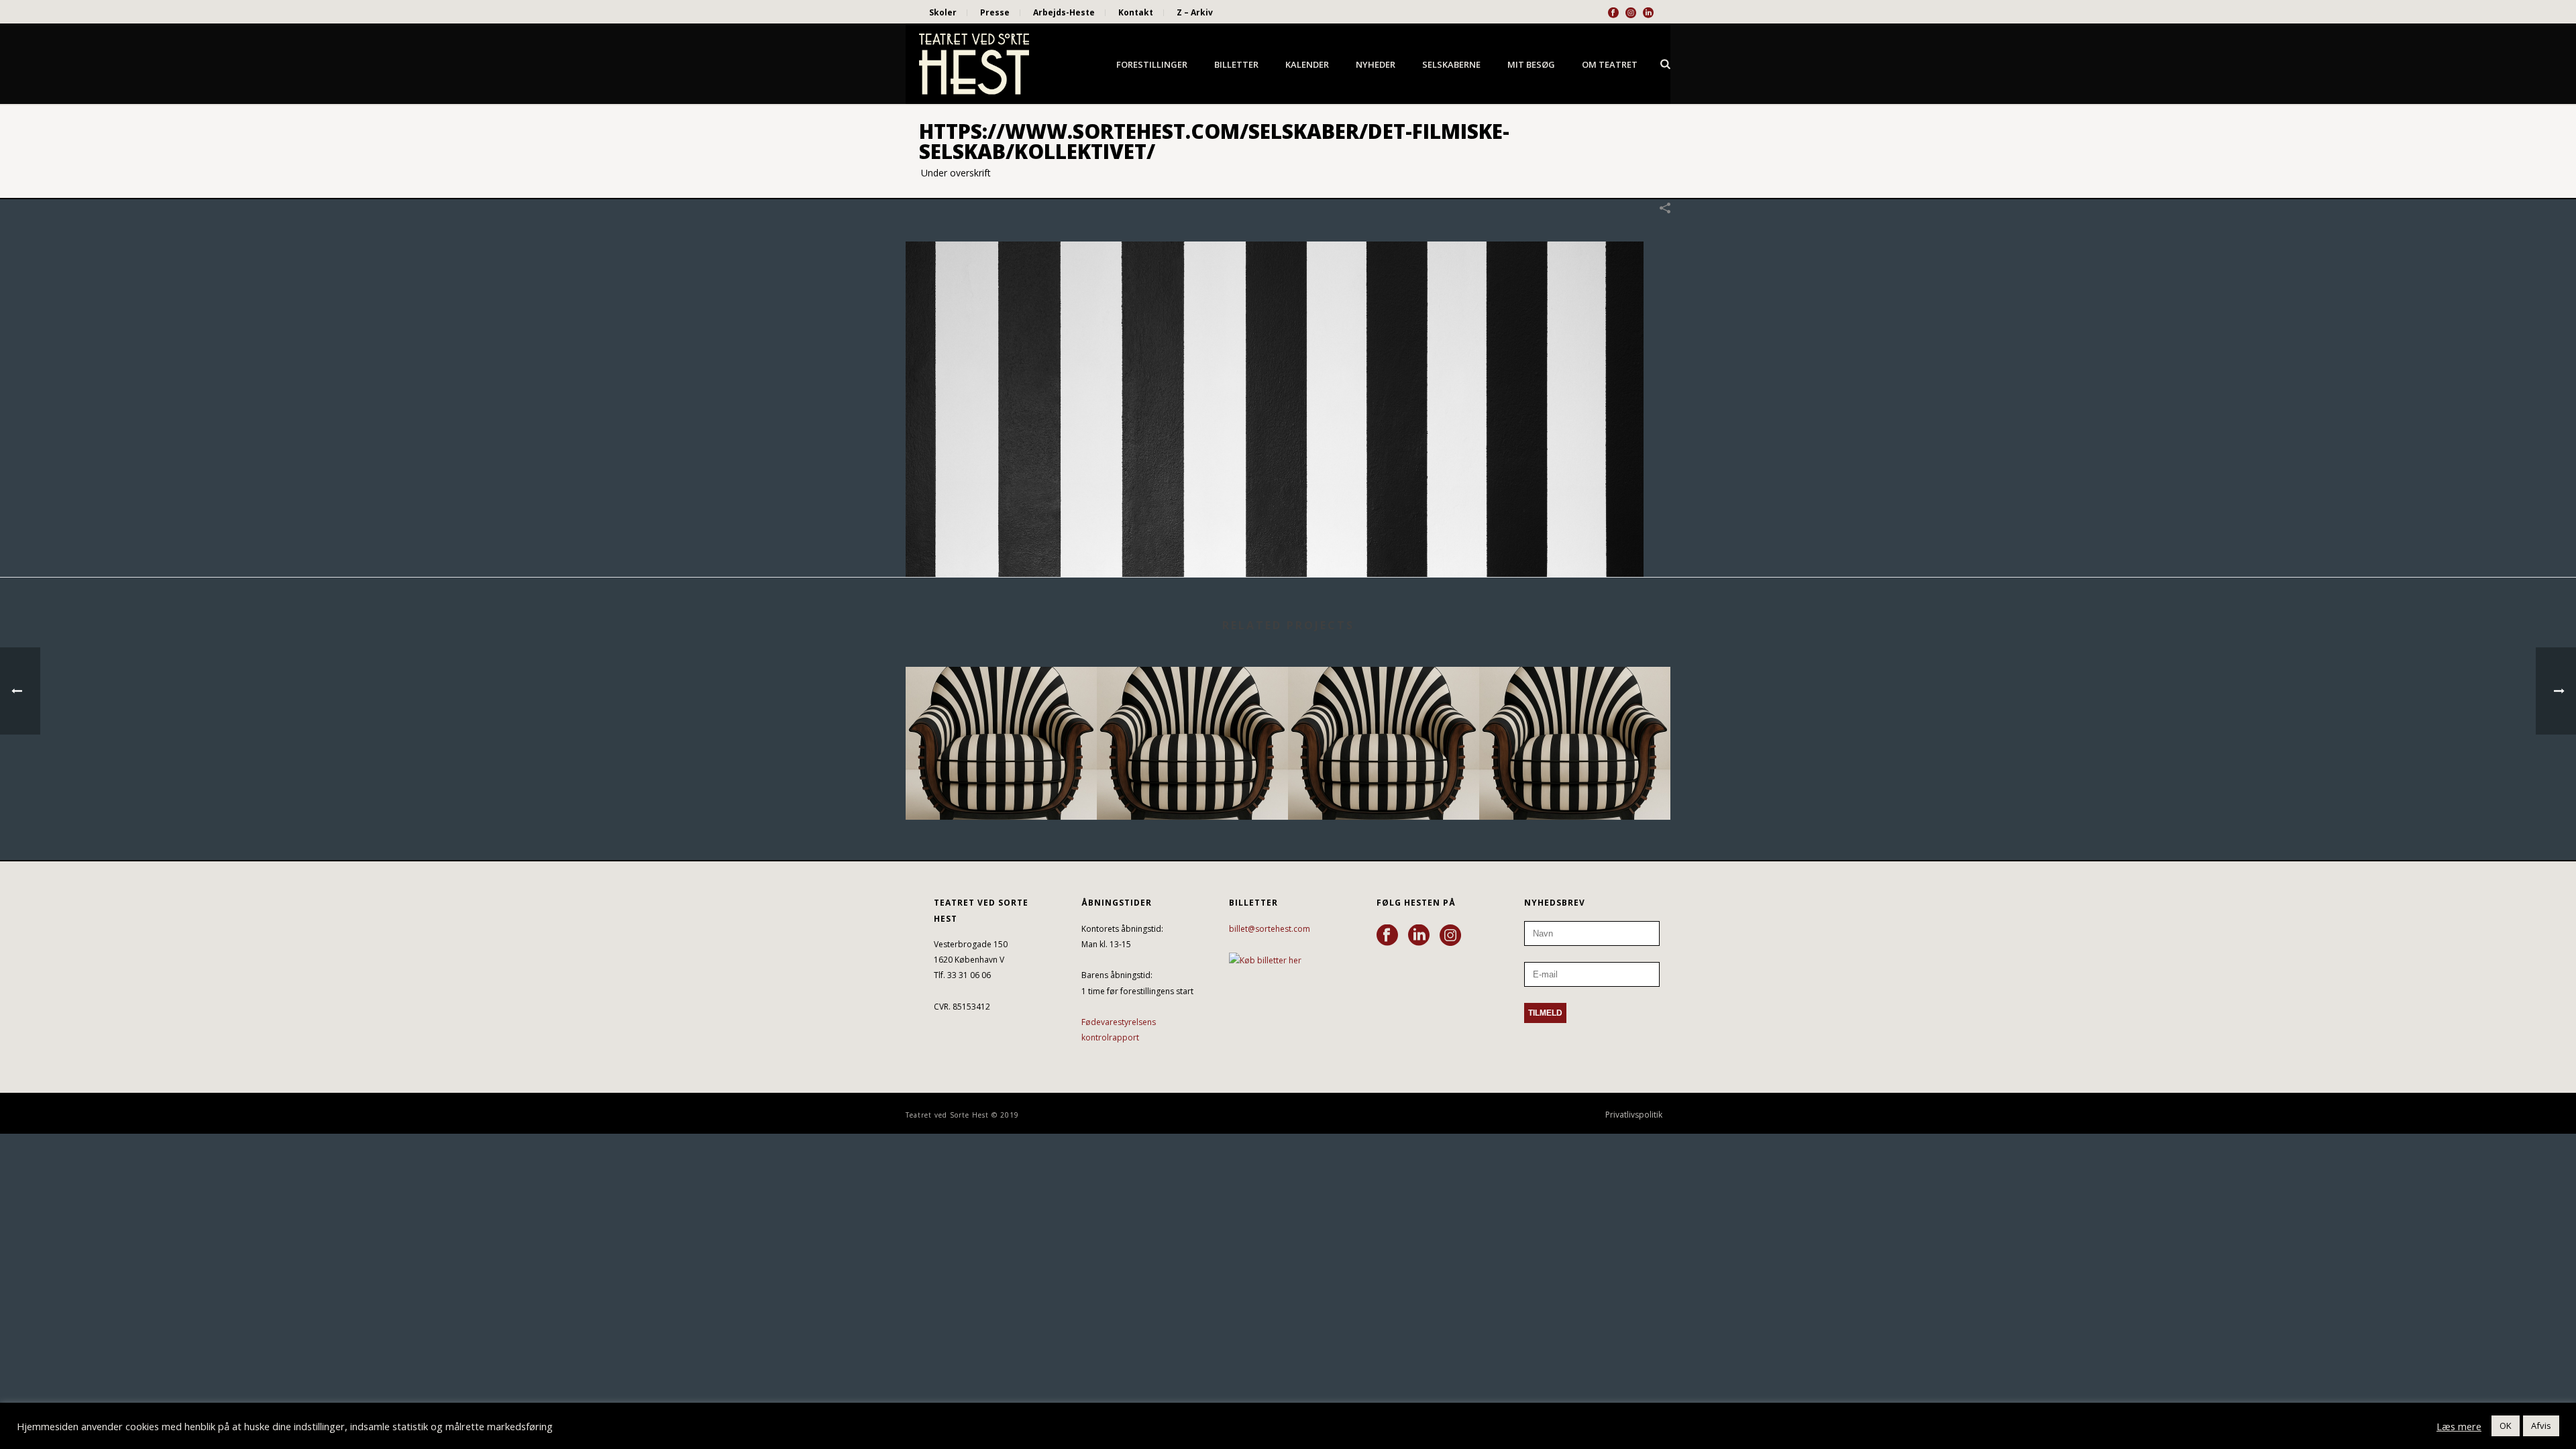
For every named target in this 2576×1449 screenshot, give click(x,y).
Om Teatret (1610, 64)
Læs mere (2459, 1426)
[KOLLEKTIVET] (1275, 408)
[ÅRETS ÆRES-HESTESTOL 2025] (1192, 720)
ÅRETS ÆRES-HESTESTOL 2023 (1575, 784)
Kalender (1307, 64)
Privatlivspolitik (1634, 1115)
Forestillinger (1152, 64)
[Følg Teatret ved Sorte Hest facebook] (1387, 936)
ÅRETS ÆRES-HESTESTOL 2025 (1192, 784)
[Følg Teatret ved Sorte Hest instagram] (1450, 936)
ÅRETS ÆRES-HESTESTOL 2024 (1384, 784)
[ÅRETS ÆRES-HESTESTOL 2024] (1384, 720)
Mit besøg (1531, 64)
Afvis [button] (2541, 1426)
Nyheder (1376, 64)
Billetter (1236, 64)
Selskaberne (1451, 64)
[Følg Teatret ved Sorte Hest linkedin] (1419, 936)
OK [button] (2506, 1426)
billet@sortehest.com (1270, 929)
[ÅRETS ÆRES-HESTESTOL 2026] (1001, 720)
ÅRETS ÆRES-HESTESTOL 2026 (1001, 784)
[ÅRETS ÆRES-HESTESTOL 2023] (1575, 720)
